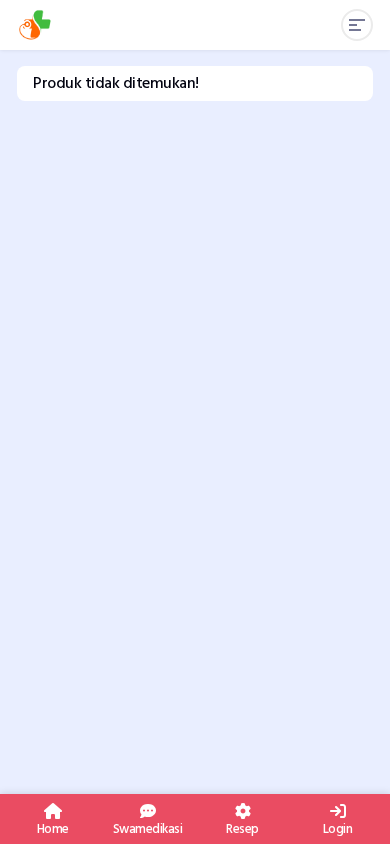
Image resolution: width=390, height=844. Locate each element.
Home (53, 827)
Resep (242, 827)
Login (338, 827)
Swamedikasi (148, 827)
